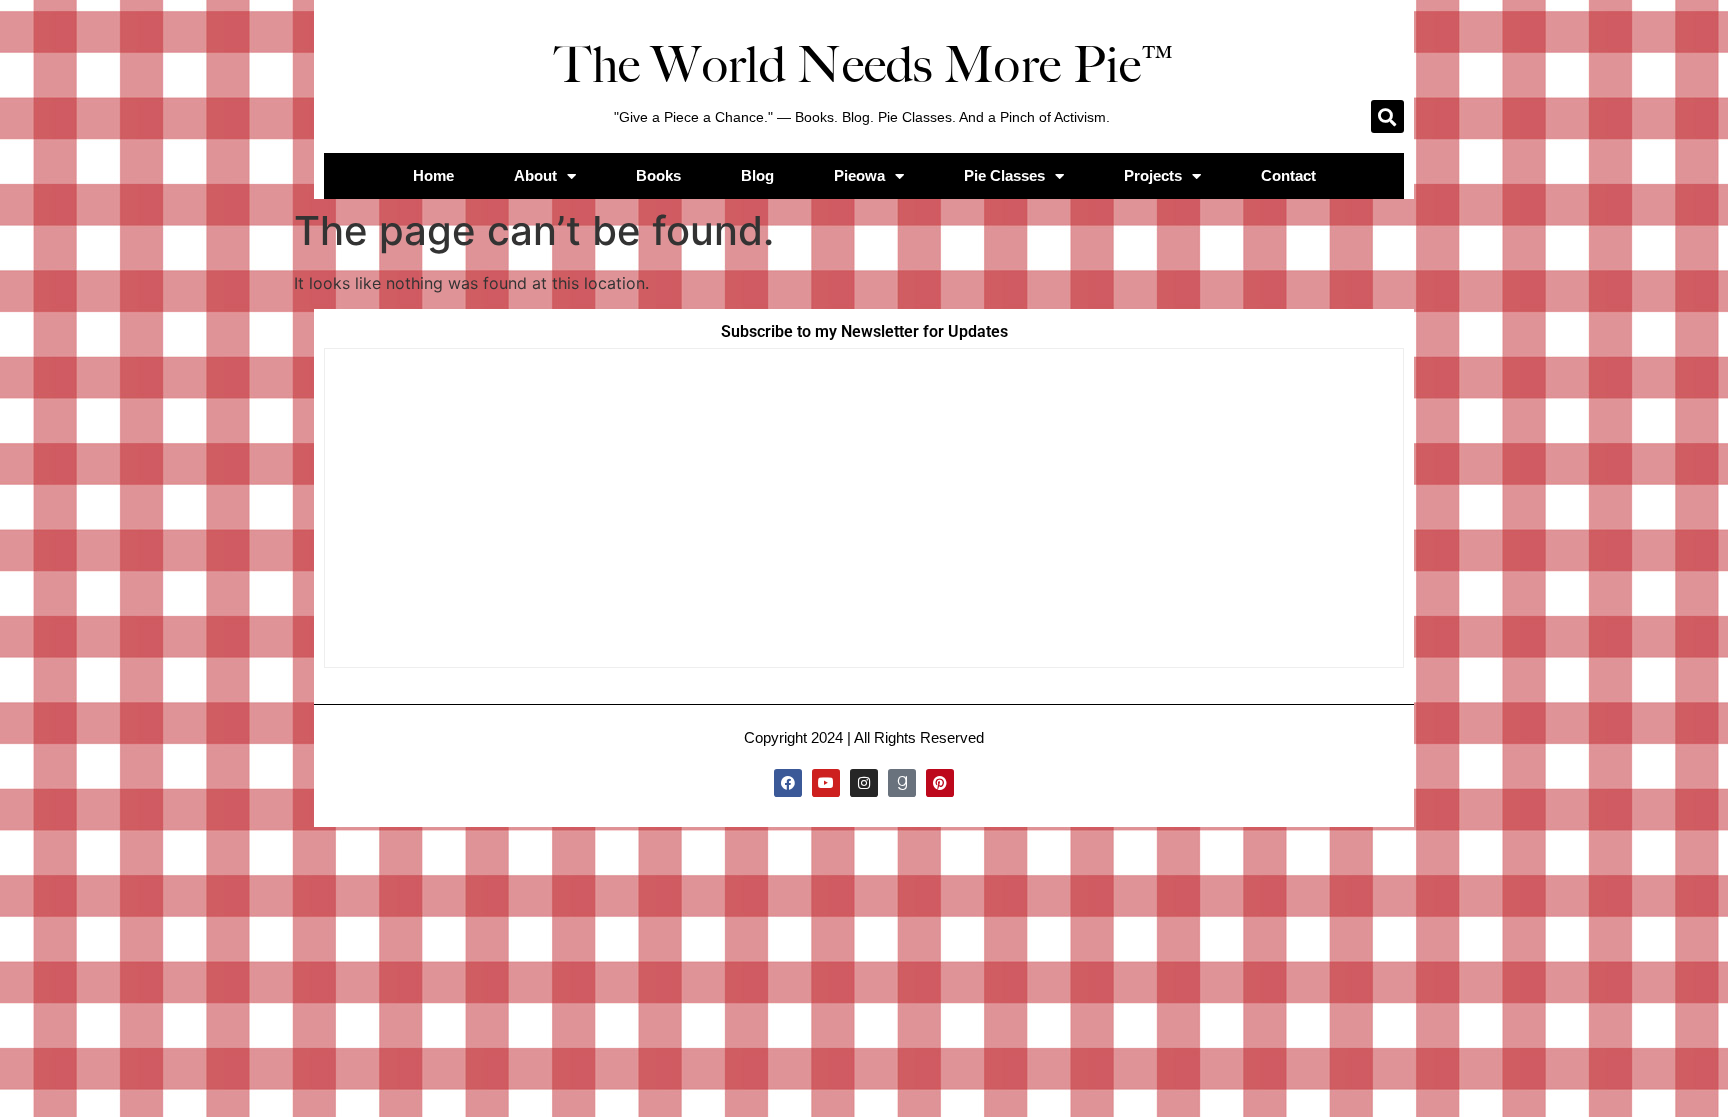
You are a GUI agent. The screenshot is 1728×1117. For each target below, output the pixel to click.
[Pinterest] (940, 783)
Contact (1288, 175)
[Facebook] (788, 783)
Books (658, 175)
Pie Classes (1004, 175)
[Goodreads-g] (902, 783)
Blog (757, 175)
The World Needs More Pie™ (864, 65)
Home (433, 175)
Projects (1153, 175)
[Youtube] (826, 783)
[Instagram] (864, 783)
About (535, 175)
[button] (1387, 116)
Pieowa (859, 175)
